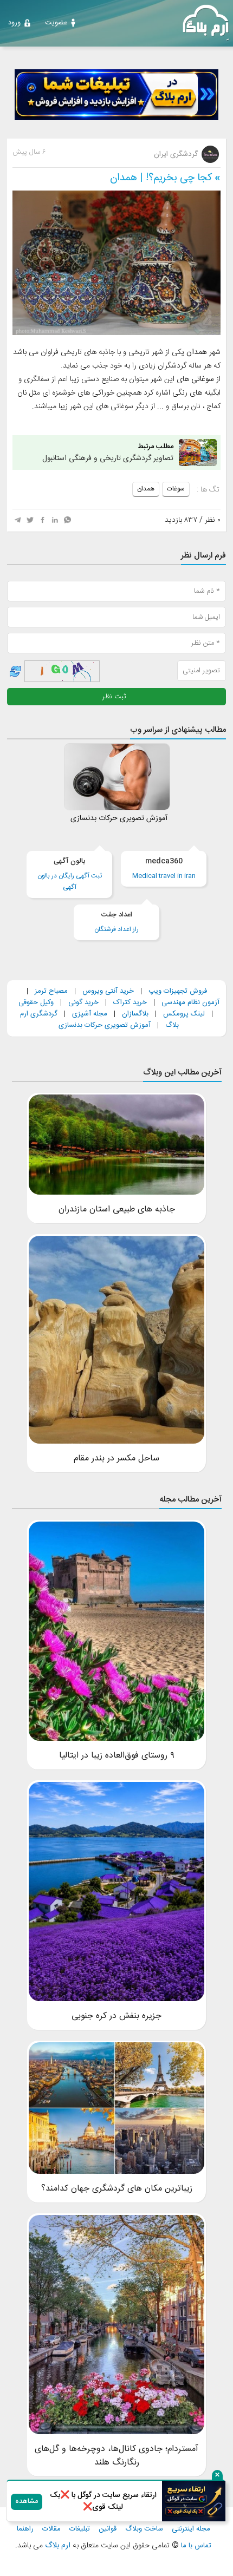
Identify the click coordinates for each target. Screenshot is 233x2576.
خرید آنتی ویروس (108, 991)
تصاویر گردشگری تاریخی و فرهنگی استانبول (108, 453)
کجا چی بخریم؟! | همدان (161, 178)
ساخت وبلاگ (144, 2529)
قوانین (108, 2529)
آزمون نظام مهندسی (190, 1002)
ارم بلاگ (57, 2546)
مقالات (51, 2529)
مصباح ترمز (51, 991)
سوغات (176, 489)
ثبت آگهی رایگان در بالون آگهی (70, 874)
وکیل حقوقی (36, 1002)
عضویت (56, 23)
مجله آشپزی (90, 1014)
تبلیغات (80, 2529)
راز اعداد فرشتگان (116, 922)
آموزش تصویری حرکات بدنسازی (105, 1025)
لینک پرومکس (184, 1014)
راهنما (25, 2529)
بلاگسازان (134, 1014)
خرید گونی (83, 1002)
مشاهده (27, 2502)
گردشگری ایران (177, 154)
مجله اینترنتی (191, 2529)
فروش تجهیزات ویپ (178, 991)
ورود (14, 23)
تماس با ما (196, 2546)
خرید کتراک (130, 1002)
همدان (146, 489)
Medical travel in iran (164, 869)
